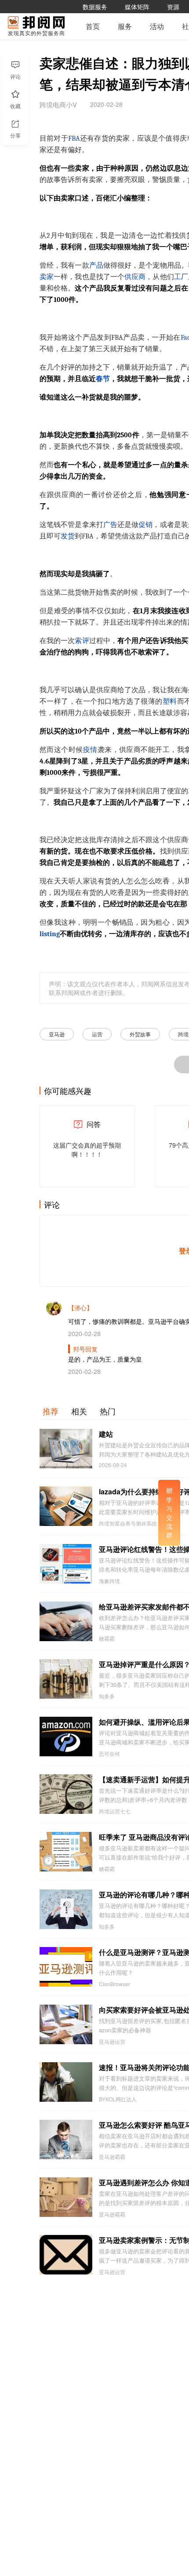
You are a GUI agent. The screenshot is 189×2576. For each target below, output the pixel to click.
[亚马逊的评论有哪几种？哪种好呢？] (66, 1909)
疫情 (90, 750)
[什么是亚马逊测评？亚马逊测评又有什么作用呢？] (66, 1967)
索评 (82, 641)
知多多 (107, 1696)
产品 (96, 265)
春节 (103, 379)
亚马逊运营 (112, 2042)
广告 (110, 525)
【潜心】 (80, 1308)
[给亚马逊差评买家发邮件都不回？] (66, 1621)
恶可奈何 (109, 1754)
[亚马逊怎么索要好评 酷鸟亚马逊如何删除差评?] (66, 2140)
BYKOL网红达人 (118, 2099)
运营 (97, 1034)
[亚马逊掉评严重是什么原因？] (66, 1679)
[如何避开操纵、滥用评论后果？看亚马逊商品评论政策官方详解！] (66, 1737)
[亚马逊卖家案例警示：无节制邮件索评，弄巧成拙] (66, 2255)
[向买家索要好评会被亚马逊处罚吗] (66, 2024)
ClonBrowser (114, 1984)
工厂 (181, 277)
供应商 (135, 277)
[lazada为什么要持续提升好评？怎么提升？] (66, 1506)
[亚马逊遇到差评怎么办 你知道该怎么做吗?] (66, 2197)
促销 (145, 525)
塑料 (170, 701)
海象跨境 (109, 1581)
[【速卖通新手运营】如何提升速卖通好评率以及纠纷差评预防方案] (66, 1794)
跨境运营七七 (115, 1811)
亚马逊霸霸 (112, 2157)
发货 (68, 536)
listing (50, 934)
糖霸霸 (107, 1639)
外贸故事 (140, 1034)
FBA (74, 138)
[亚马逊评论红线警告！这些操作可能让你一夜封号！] (66, 1564)
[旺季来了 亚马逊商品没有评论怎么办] (66, 1852)
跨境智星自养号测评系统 (128, 1523)
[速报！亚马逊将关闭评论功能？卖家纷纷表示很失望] (66, 2082)
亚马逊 (57, 1034)
